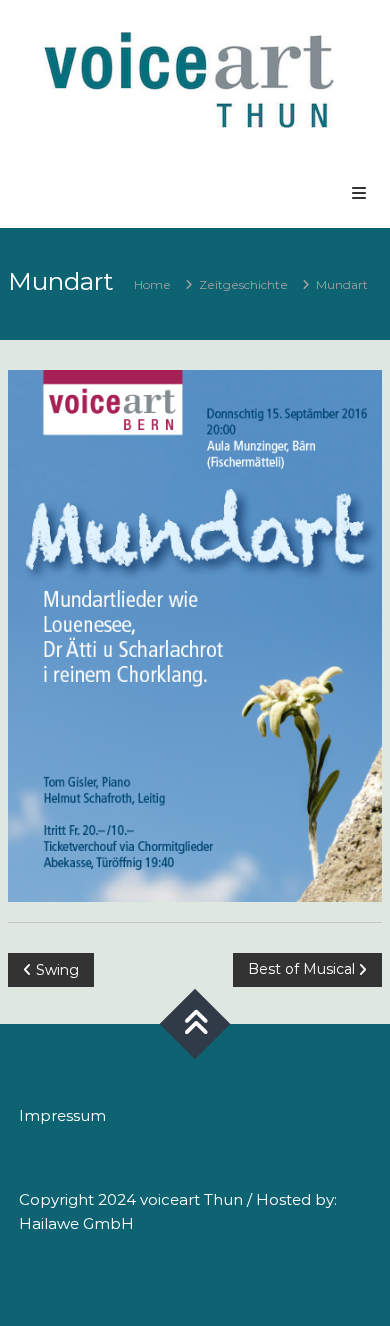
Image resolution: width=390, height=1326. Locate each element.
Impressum (62, 1115)
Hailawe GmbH (76, 1223)
